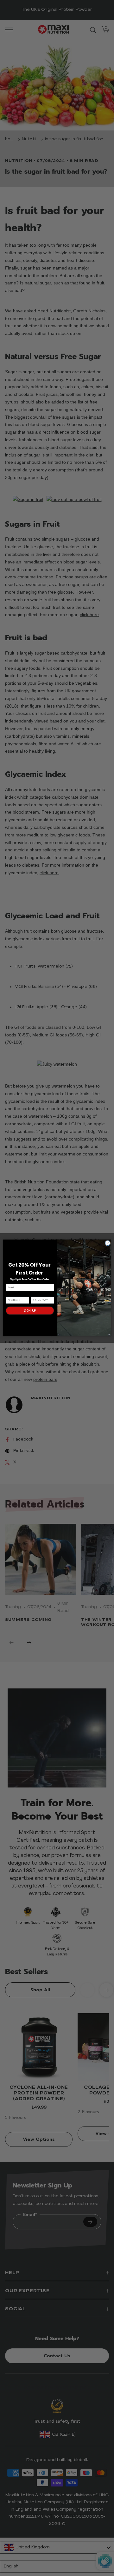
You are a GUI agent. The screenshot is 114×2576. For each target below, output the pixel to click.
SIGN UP (30, 1310)
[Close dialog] (108, 1243)
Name (9, 1294)
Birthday (36, 1294)
